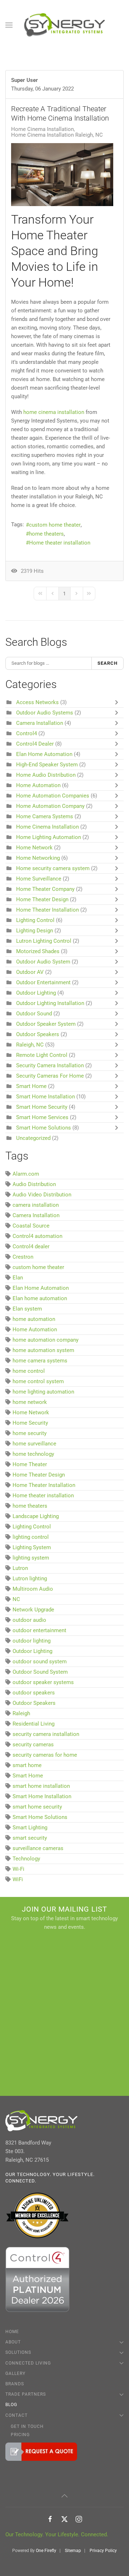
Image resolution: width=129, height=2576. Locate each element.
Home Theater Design (42, 899)
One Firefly (46, 2551)
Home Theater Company (45, 889)
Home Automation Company (50, 806)
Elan (18, 1278)
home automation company (46, 1340)
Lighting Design (35, 931)
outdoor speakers (34, 1693)
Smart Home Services (42, 1117)
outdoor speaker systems (43, 1682)
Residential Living (34, 1724)
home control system (38, 1381)
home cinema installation (54, 412)
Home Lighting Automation (49, 837)
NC (16, 1599)
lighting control (31, 1537)
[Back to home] (65, 25)
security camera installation (46, 1734)
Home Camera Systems (45, 816)
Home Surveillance (39, 879)
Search (107, 663)
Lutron (20, 1568)
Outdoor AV (30, 972)
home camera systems (40, 1361)
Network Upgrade (33, 1610)
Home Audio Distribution (46, 775)
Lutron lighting (30, 1579)
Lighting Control (35, 920)
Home (12, 2332)
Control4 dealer (31, 1246)
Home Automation (38, 785)
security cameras (33, 1745)
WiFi (18, 1879)
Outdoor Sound (34, 1014)
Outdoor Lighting (36, 993)
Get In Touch (27, 2426)
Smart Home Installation (46, 1097)
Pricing (20, 2435)
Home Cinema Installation (42, 129)
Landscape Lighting (36, 1516)
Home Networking (38, 858)
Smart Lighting (30, 1828)
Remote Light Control (42, 1055)
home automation (34, 1319)
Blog (11, 2405)
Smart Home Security (42, 1107)
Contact (16, 2415)
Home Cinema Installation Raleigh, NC (57, 135)
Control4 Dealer (35, 744)
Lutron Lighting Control (44, 941)
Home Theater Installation (48, 910)
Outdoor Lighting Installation (50, 1003)
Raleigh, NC (30, 1045)
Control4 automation (37, 1236)
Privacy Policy (103, 2551)
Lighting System (32, 1547)
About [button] (13, 2342)
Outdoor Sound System (40, 1672)
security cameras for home (45, 1755)
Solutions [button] (18, 2352)
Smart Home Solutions (44, 1128)
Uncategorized (33, 1138)
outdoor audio (29, 1620)
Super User (25, 80)
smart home (27, 1765)
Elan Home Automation (45, 754)
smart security (30, 1838)
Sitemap (73, 2551)
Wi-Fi (18, 1869)
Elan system (27, 1309)
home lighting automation (43, 1392)
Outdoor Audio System (44, 962)
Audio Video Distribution (42, 1195)
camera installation (36, 1205)
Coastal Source (31, 1226)
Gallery (15, 2373)
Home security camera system (53, 868)
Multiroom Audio (33, 1589)
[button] (9, 25)
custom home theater (55, 525)
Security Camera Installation (50, 1065)
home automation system (43, 1350)
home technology (33, 1454)
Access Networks (37, 702)
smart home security (37, 1807)
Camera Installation (40, 723)
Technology (26, 1859)
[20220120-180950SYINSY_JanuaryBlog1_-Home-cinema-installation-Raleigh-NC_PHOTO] (62, 175)
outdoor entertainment (39, 1630)
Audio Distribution (34, 1184)
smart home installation (41, 1786)
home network (30, 1402)
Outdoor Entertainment (43, 982)
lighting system (31, 1558)
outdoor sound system (40, 1662)
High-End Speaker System (47, 765)
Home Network (35, 848)
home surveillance (34, 1444)
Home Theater (30, 1464)
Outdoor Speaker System (46, 1024)
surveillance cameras (38, 1848)
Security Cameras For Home (50, 1076)
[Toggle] (118, 702)
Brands (15, 2384)
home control (29, 1371)
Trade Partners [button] (26, 2394)
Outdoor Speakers (38, 1034)
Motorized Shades (38, 951)
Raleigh (21, 1713)
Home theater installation (60, 543)
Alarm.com (26, 1174)
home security (30, 1433)
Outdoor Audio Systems (45, 713)
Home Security (30, 1423)
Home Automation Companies (53, 796)
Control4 (27, 733)
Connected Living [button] (28, 2363)
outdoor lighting (32, 1641)
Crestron (23, 1257)
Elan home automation (40, 1298)
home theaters (46, 534)
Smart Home (31, 1086)
